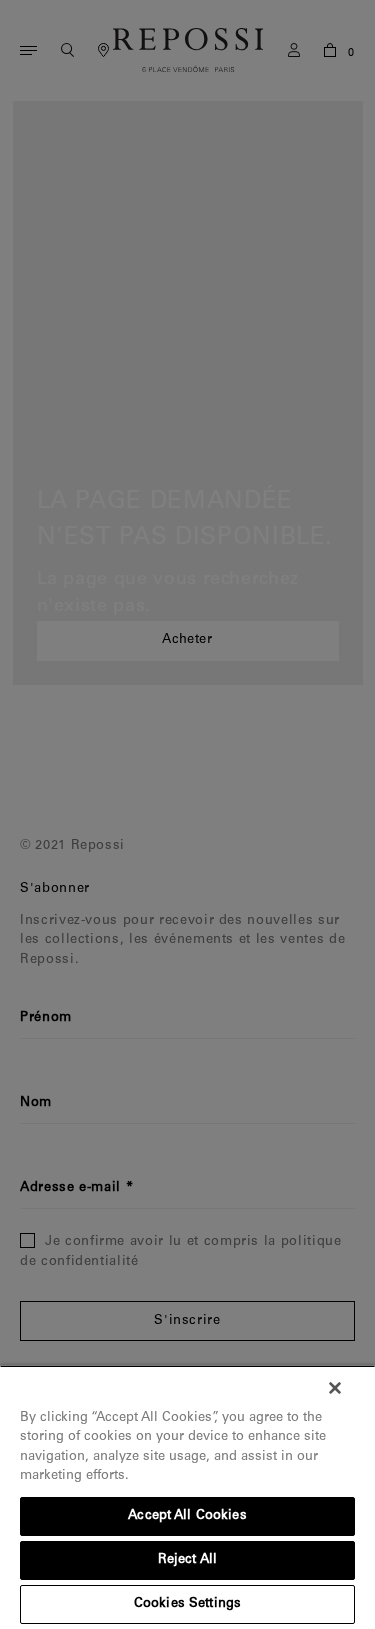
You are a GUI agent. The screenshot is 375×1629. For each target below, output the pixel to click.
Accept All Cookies (187, 1516)
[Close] (335, 1388)
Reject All (187, 1560)
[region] (187, 1497)
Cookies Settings (187, 1604)
